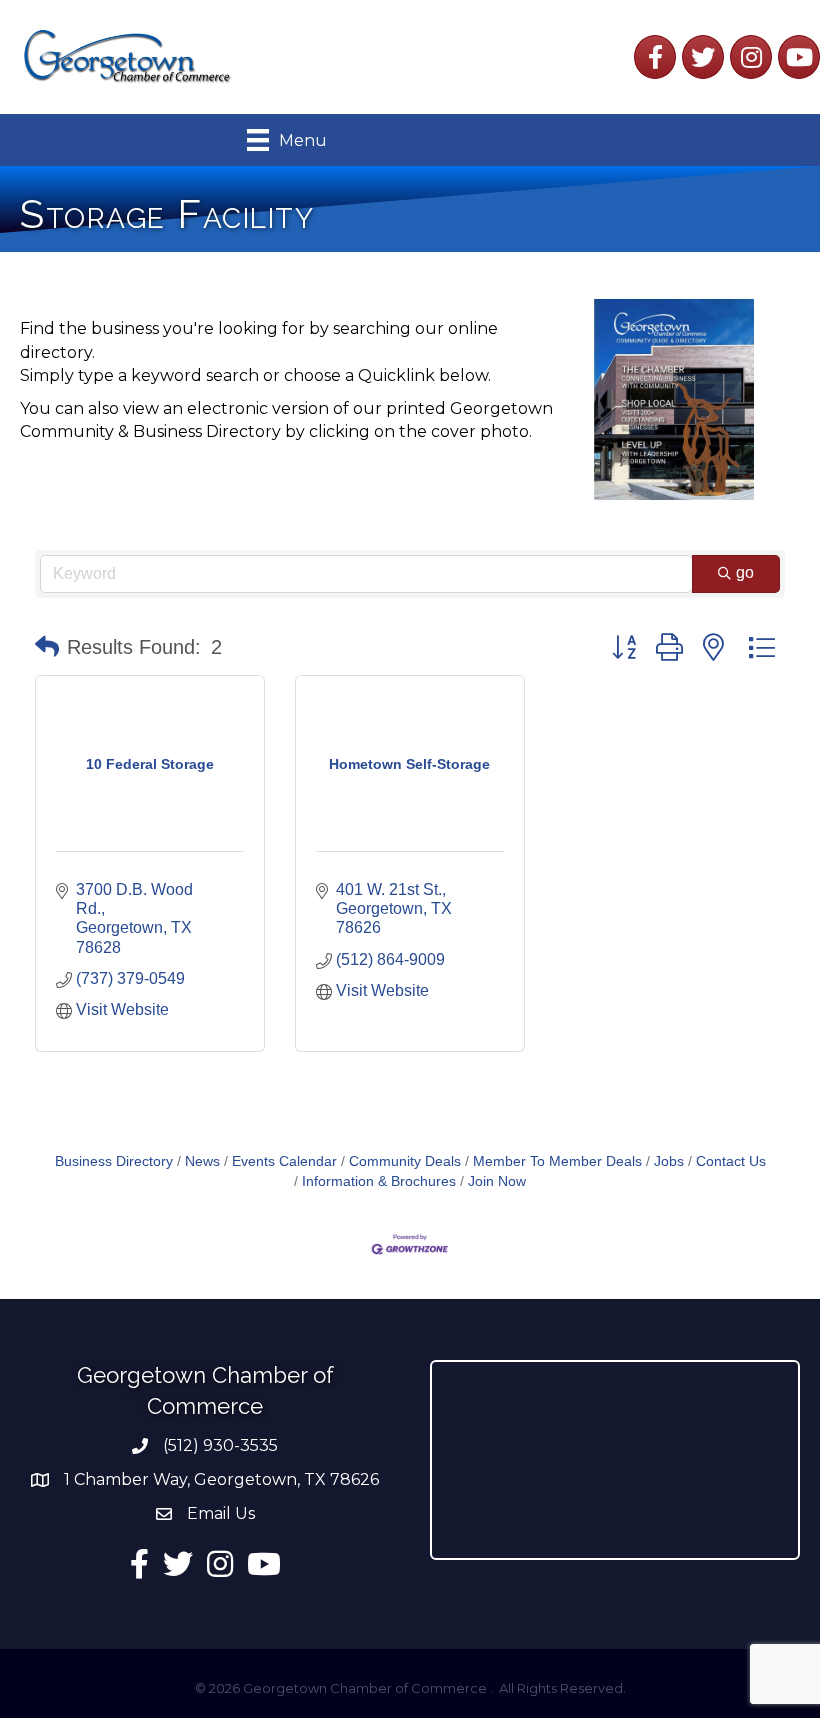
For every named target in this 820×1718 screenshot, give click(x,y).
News (202, 1161)
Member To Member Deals (557, 1161)
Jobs (669, 1161)
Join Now (497, 1181)
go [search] (745, 572)
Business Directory (114, 1161)
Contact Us (731, 1161)
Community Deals (405, 1161)
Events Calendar (284, 1161)
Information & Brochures (379, 1181)
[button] (47, 647)
